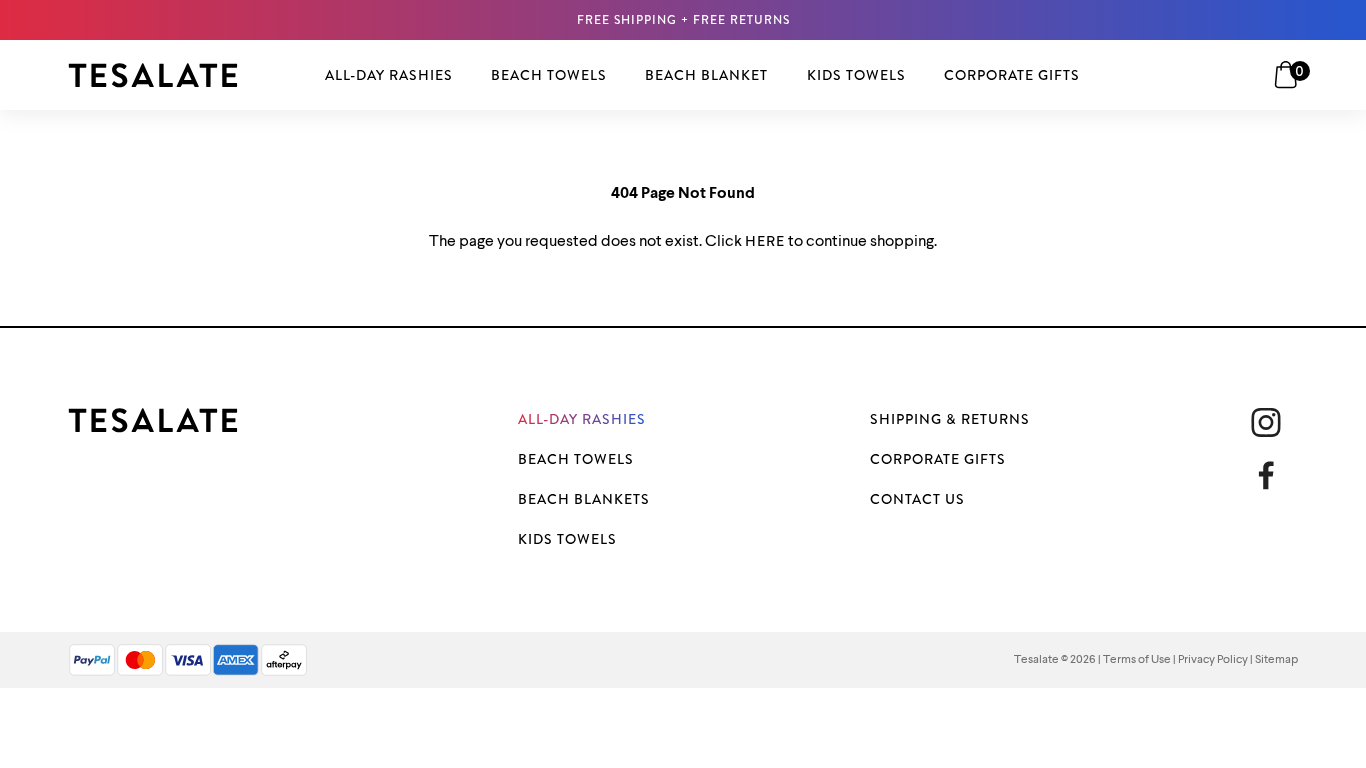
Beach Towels (576, 459)
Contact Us (917, 499)
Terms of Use (1137, 660)
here (765, 241)
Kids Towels (567, 539)
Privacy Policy (1213, 660)
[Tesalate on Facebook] (1274, 475)
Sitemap (1276, 660)
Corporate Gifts (938, 459)
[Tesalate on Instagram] (1266, 422)
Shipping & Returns (950, 419)
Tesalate (1036, 660)
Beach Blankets (584, 499)
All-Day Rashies (582, 419)
